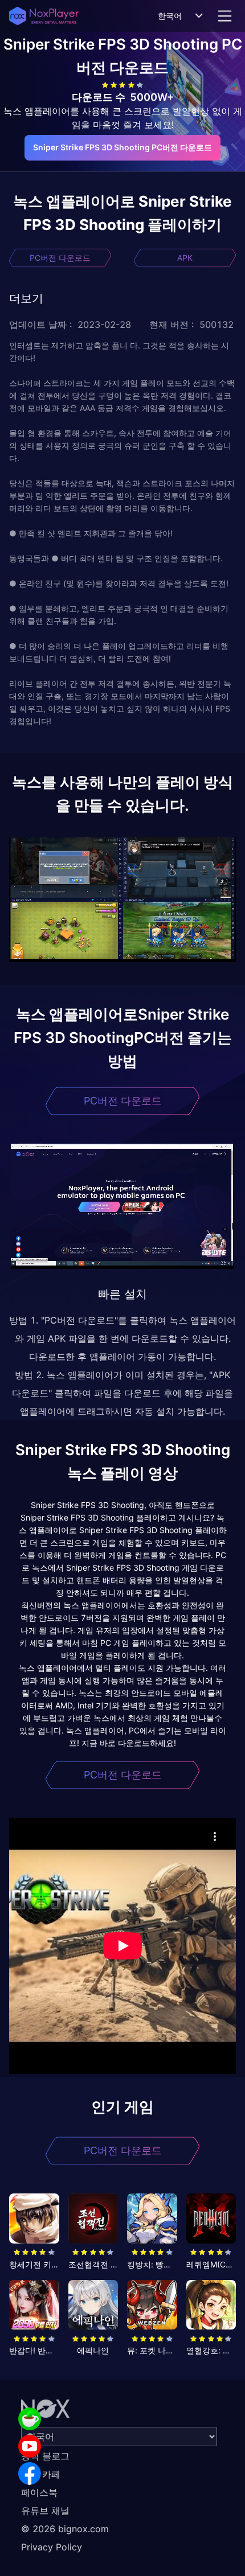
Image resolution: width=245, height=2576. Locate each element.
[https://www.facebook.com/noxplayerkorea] (30, 2474)
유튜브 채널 (45, 2511)
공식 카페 (41, 2474)
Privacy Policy (52, 2547)
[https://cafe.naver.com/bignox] (30, 2419)
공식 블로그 (45, 2456)
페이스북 (39, 2492)
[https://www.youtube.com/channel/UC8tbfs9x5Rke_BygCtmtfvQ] (30, 2446)
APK (185, 258)
